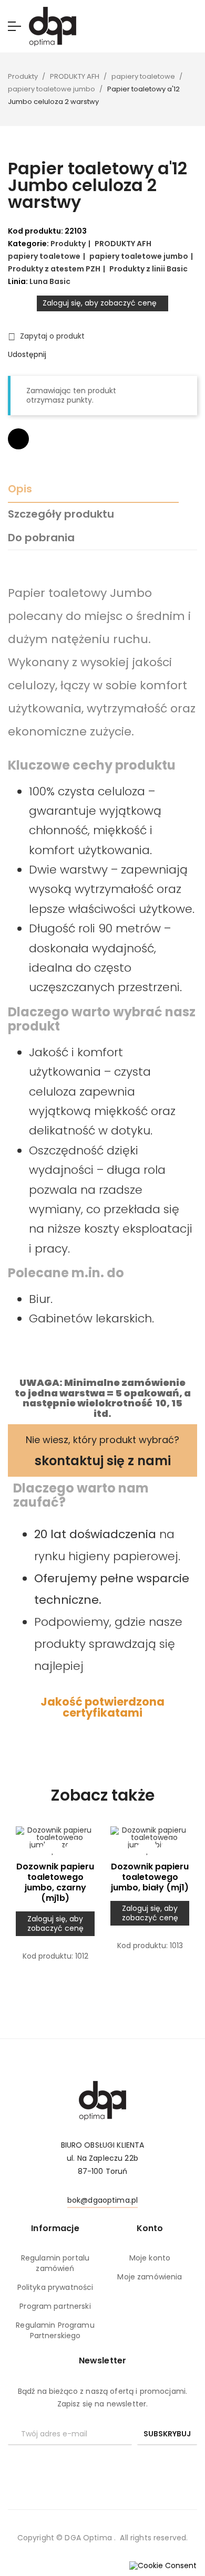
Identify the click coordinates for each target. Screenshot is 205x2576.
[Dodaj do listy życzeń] (53, 1850)
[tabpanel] (55, 1908)
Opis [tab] (20, 489)
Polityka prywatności (55, 2287)
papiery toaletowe (44, 256)
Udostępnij (59, 355)
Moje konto (150, 2258)
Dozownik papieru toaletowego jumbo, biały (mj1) (150, 1877)
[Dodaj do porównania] (18, 439)
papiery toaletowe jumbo (139, 256)
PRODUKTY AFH (123, 244)
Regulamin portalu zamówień (55, 2263)
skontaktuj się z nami (103, 1461)
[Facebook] (102, 2463)
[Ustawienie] (193, 27)
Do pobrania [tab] (41, 538)
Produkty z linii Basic (148, 269)
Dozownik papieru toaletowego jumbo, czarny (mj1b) (55, 1883)
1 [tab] (97, 1998)
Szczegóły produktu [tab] (61, 514)
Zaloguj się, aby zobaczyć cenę (100, 303)
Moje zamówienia (150, 2277)
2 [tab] (108, 1998)
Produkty (68, 244)
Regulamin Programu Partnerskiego (55, 2330)
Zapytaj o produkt (46, 337)
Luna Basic (50, 281)
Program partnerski (55, 2306)
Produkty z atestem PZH (54, 269)
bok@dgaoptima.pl (102, 2200)
